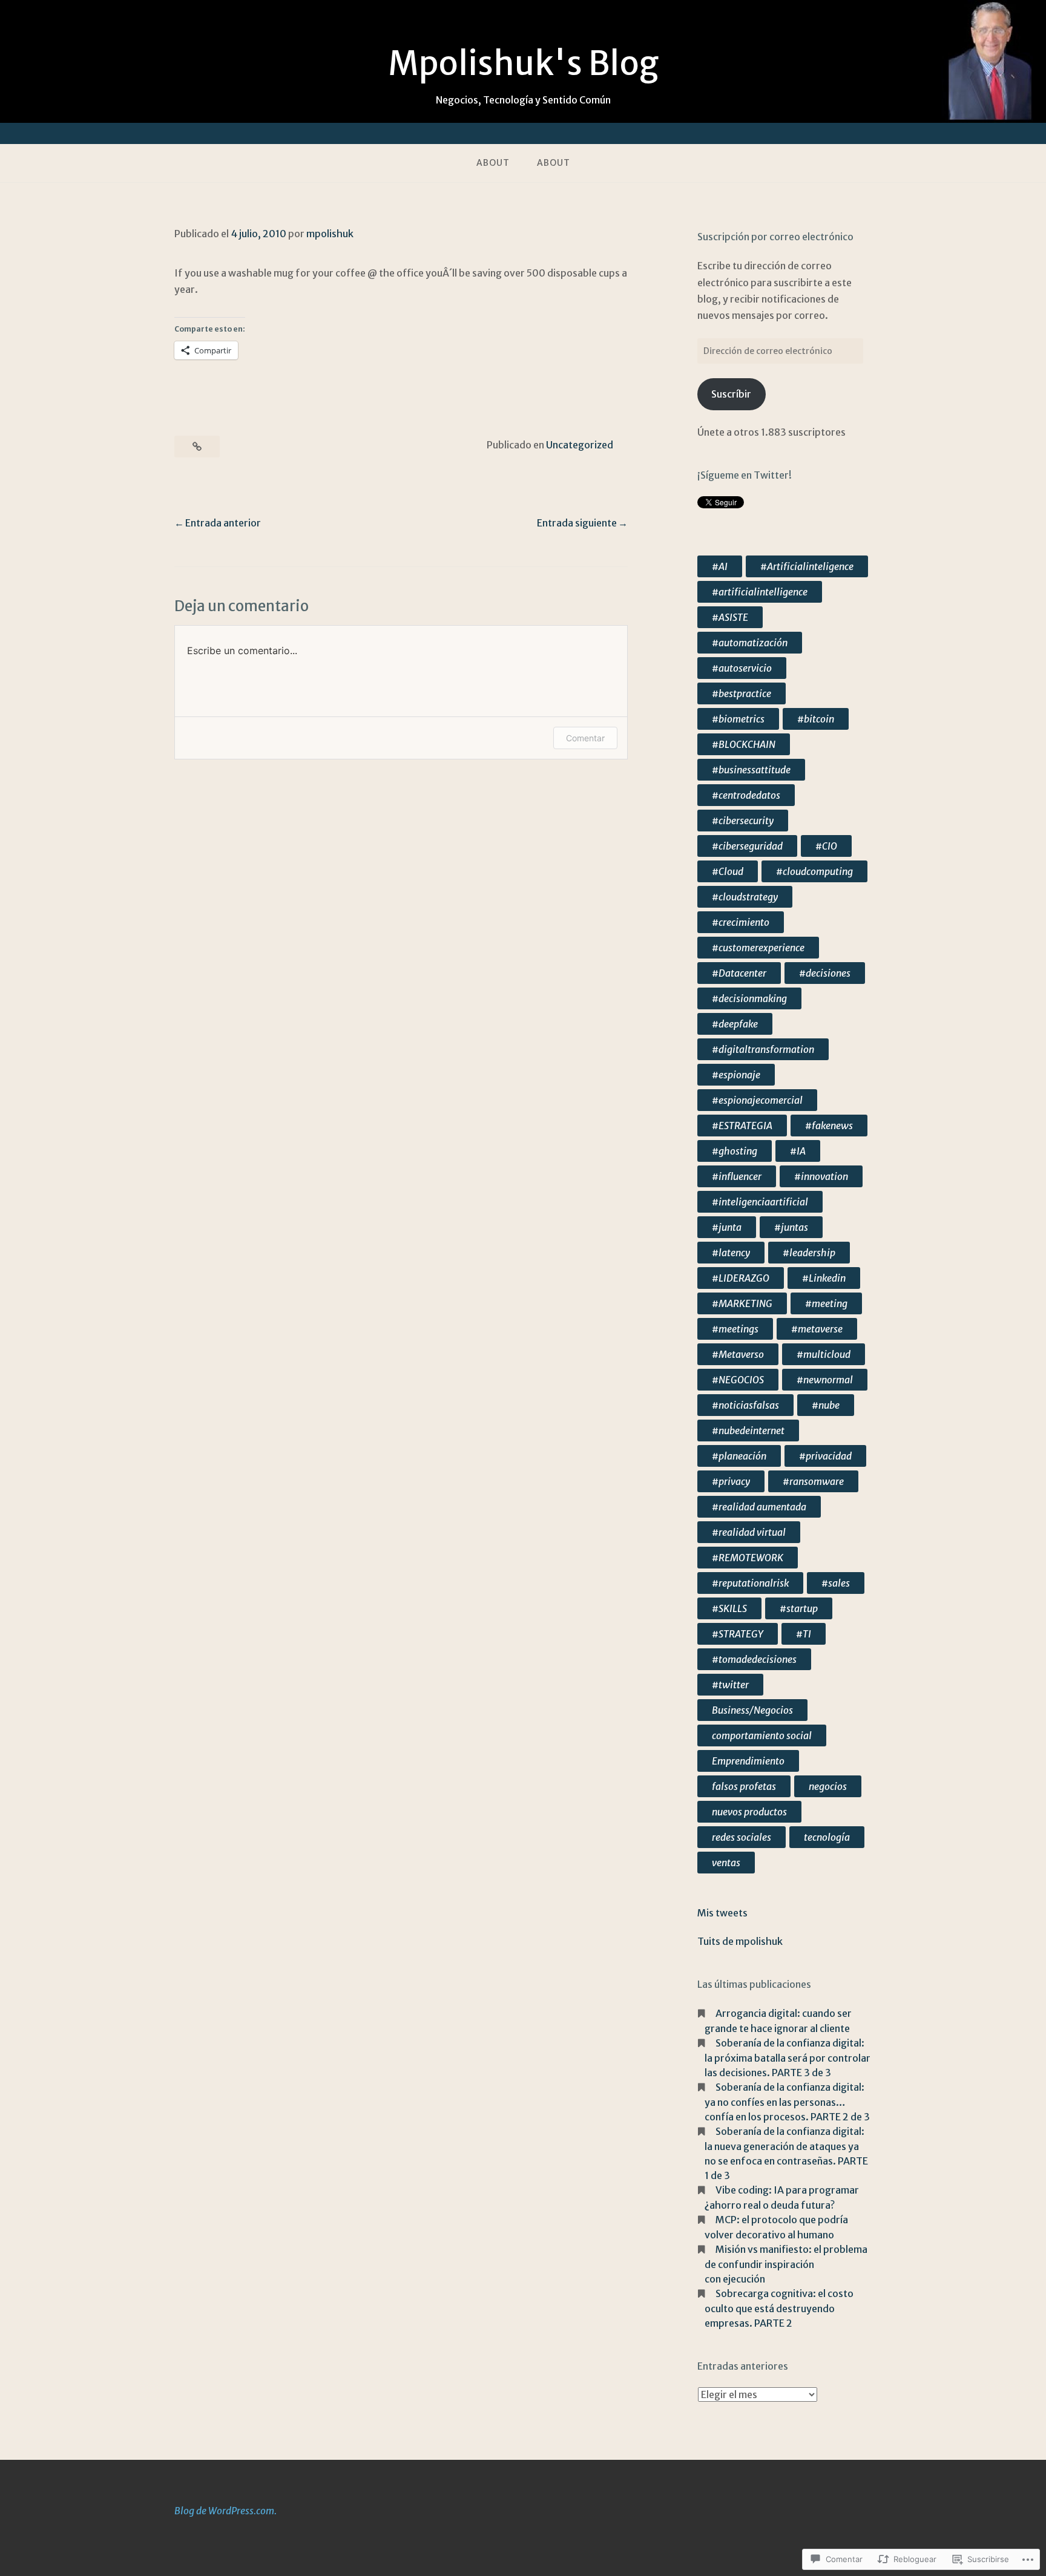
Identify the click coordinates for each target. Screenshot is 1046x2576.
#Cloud (728, 871)
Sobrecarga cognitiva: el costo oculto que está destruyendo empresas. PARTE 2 (779, 2308)
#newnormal (825, 1380)
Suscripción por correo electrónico (775, 237)
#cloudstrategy (745, 897)
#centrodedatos (746, 795)
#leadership (809, 1253)
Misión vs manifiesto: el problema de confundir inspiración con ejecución (786, 2264)
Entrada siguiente (577, 523)
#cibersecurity (743, 821)
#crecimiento (741, 922)
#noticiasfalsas (745, 1405)
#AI (720, 566)
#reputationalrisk (750, 1583)
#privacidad (825, 1456)
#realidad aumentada (759, 1507)
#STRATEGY (738, 1634)
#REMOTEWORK (748, 1558)
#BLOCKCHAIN (744, 744)
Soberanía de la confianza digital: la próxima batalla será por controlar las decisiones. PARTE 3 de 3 (788, 2058)
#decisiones (825, 973)
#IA (798, 1151)
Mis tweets (722, 1913)
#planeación (739, 1456)
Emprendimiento (748, 1761)
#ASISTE (730, 617)
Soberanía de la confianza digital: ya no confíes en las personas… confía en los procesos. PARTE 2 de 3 (787, 2102)
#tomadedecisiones (754, 1659)
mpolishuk (330, 234)
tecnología (827, 1837)
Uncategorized (580, 445)
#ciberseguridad (747, 846)
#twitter (730, 1685)
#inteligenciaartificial (760, 1202)
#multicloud (824, 1354)
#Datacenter (739, 973)
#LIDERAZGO (741, 1278)
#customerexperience (758, 948)
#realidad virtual (749, 1532)
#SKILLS (729, 1608)
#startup (799, 1608)
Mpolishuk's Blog (523, 64)
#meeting (826, 1303)
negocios (828, 1786)
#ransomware (813, 1481)
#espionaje (736, 1075)
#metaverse (817, 1329)
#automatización (750, 643)
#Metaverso (738, 1354)
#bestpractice (742, 693)
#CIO (826, 846)
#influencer (737, 1176)
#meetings (735, 1329)
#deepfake (735, 1024)
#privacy (731, 1481)
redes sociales (742, 1837)
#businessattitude (751, 770)
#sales (836, 1583)
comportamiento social (762, 1735)
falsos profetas (744, 1786)
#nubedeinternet (748, 1431)
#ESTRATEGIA (742, 1126)
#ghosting (735, 1151)
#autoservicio (742, 668)
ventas (726, 1863)
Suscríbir (731, 394)
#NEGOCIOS (738, 1380)
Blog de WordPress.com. (225, 2511)
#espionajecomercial (757, 1100)
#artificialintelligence (760, 592)
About (493, 163)
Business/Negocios (752, 1710)
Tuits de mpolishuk (740, 1941)
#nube (826, 1405)
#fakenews (829, 1126)
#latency (731, 1253)
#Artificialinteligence (807, 566)
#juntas (791, 1227)
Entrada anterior (223, 523)
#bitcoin (816, 719)
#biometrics (738, 719)
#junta (727, 1227)
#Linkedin (824, 1278)
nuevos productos (749, 1812)
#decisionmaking (749, 998)
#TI (804, 1634)
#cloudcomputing (814, 871)
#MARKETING (742, 1303)
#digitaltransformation (763, 1049)
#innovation (821, 1176)
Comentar (585, 738)
